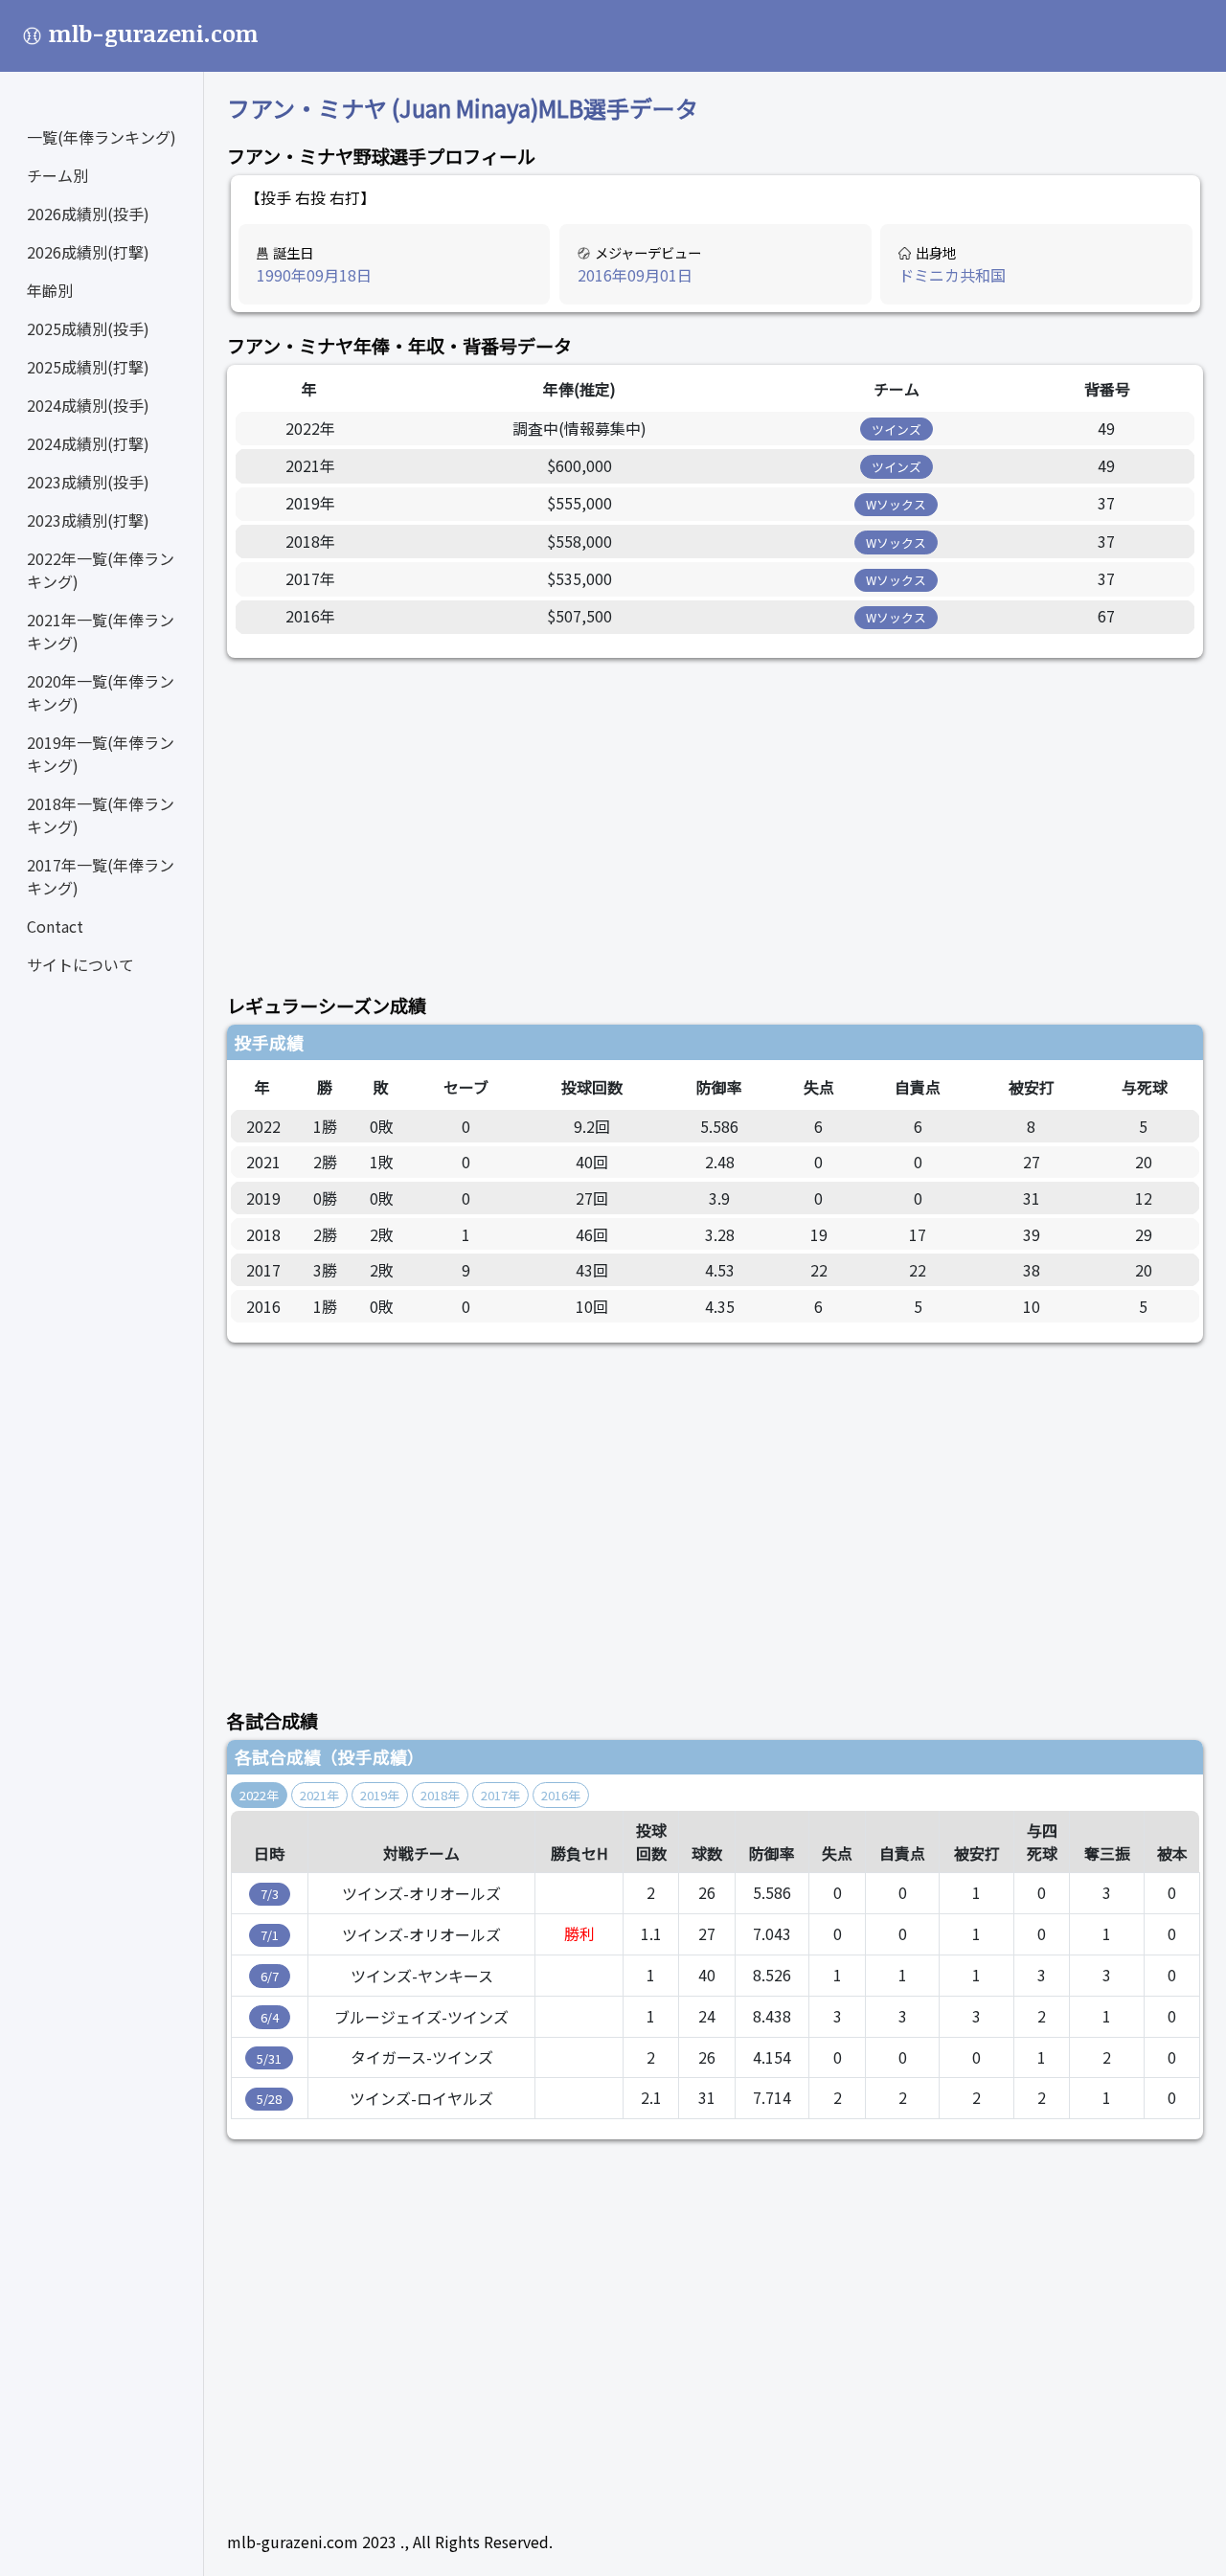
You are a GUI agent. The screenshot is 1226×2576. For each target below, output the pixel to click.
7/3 (270, 1894)
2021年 (319, 1795)
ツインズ (897, 429)
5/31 (269, 2058)
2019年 (380, 1795)
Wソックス (896, 504)
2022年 (259, 1795)
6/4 (270, 2017)
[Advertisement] (715, 815)
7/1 (270, 1935)
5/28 (269, 2099)
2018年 (440, 1795)
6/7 (270, 1976)
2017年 (500, 1795)
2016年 (561, 1795)
